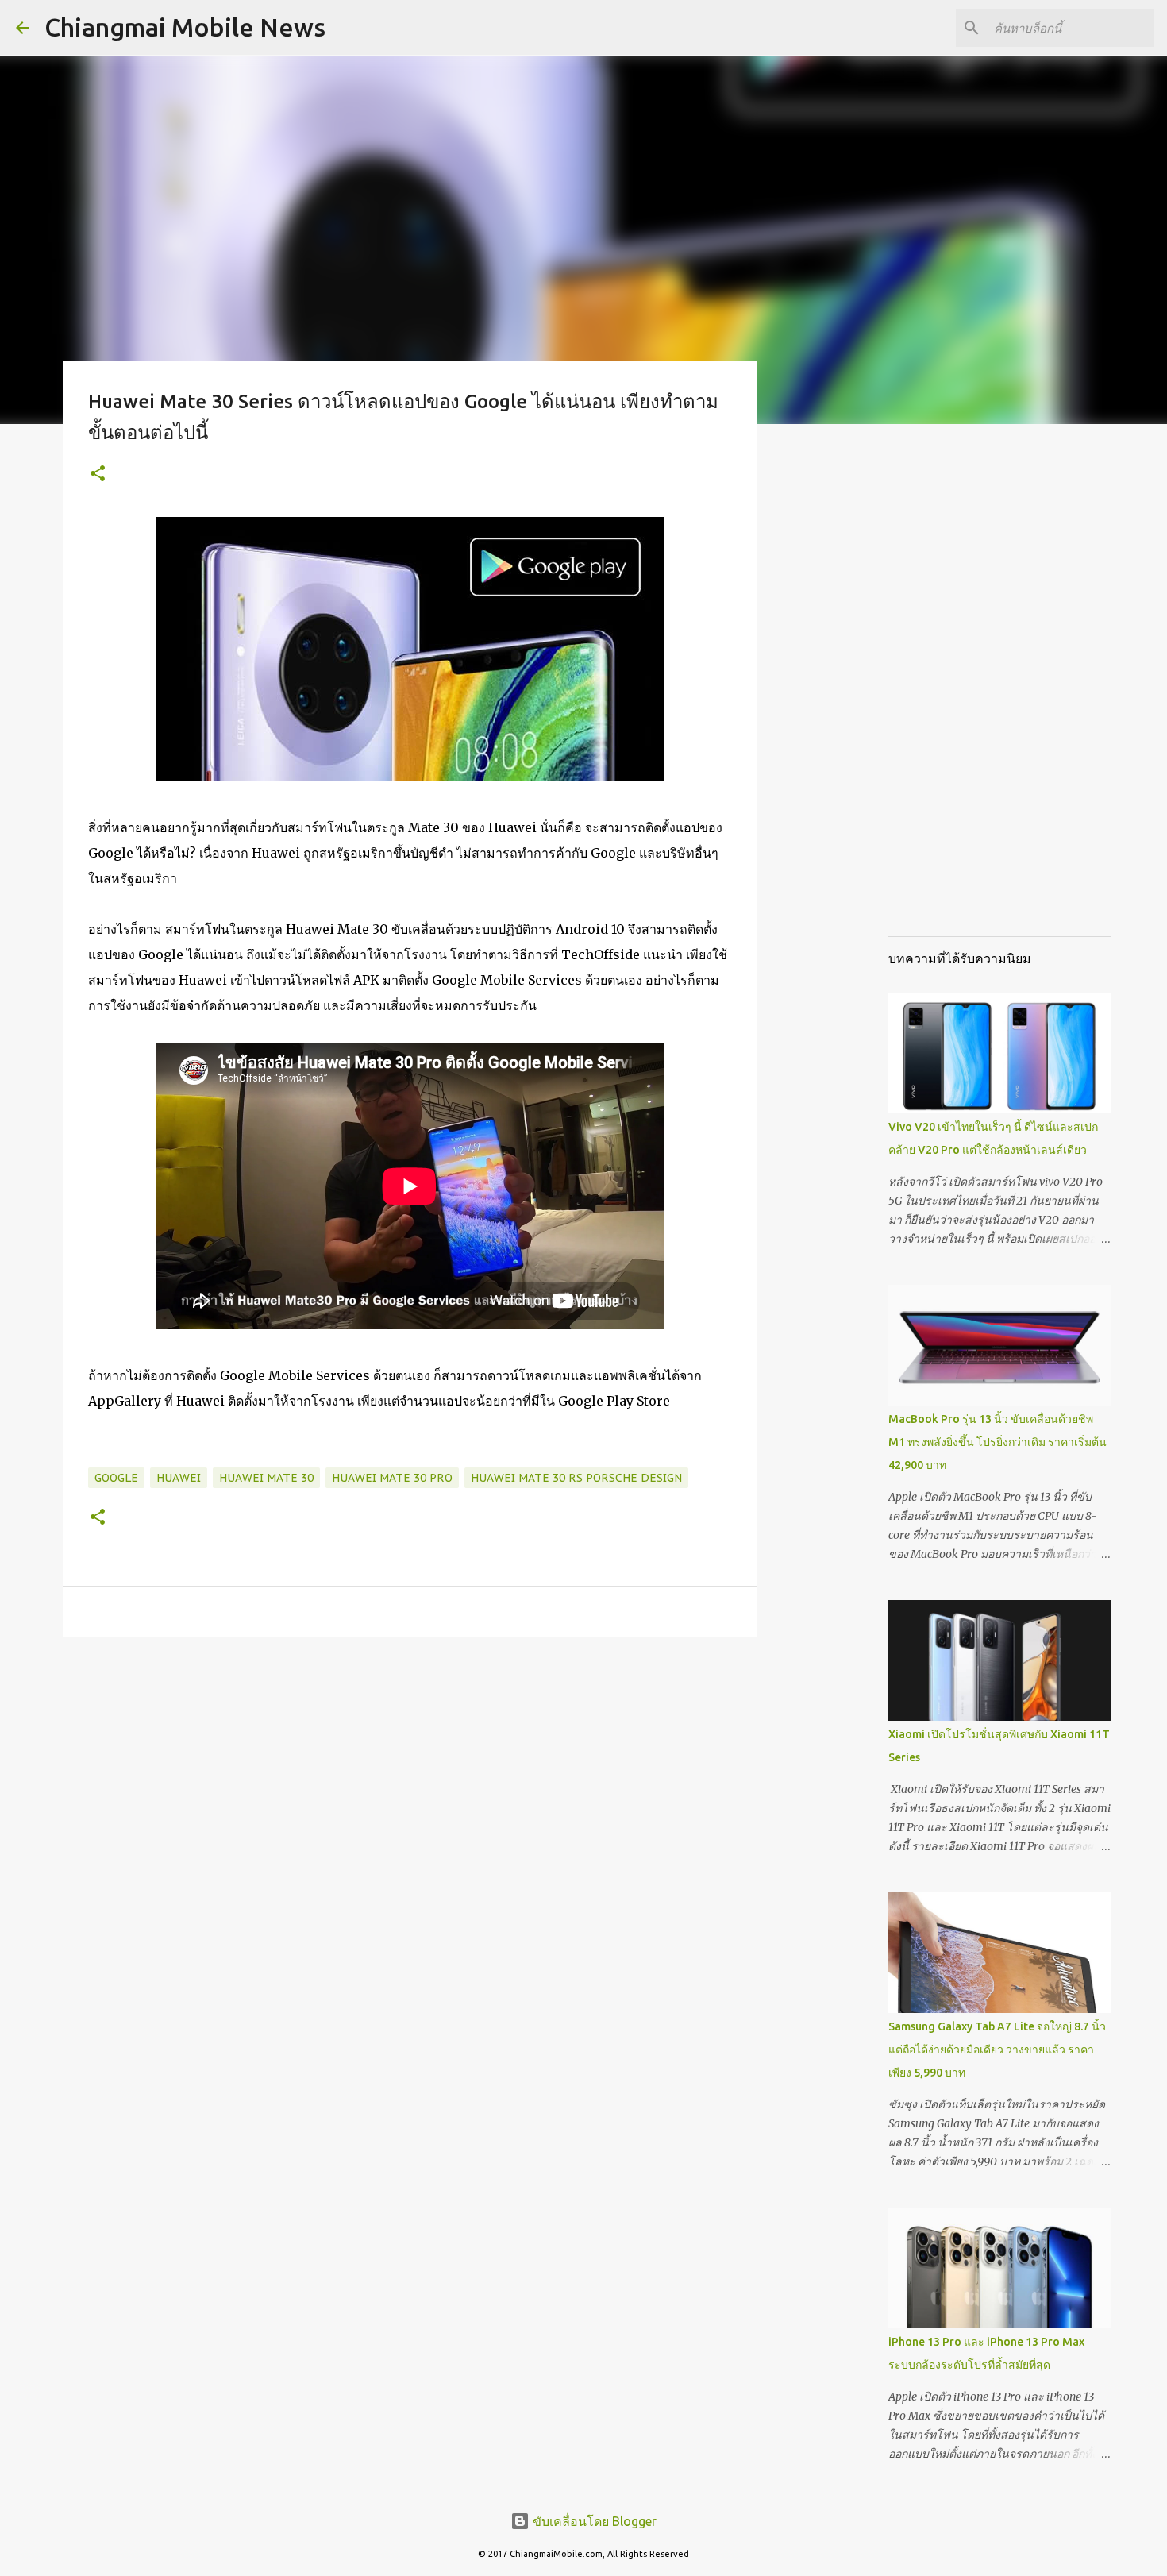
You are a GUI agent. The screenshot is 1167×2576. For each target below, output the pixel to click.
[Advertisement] (838, 686)
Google (116, 1478)
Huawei (179, 1478)
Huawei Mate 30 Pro (392, 1478)
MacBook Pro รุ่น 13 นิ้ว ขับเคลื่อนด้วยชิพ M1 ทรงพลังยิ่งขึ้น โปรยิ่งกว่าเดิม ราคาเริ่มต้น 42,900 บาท (998, 1442)
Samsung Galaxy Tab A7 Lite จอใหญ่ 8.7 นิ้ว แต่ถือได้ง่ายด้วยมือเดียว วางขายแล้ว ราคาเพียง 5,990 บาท (997, 2050)
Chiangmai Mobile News (185, 27)
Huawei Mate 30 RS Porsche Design (576, 1478)
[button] (98, 474)
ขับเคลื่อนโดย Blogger (593, 2521)
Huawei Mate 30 (266, 1478)
